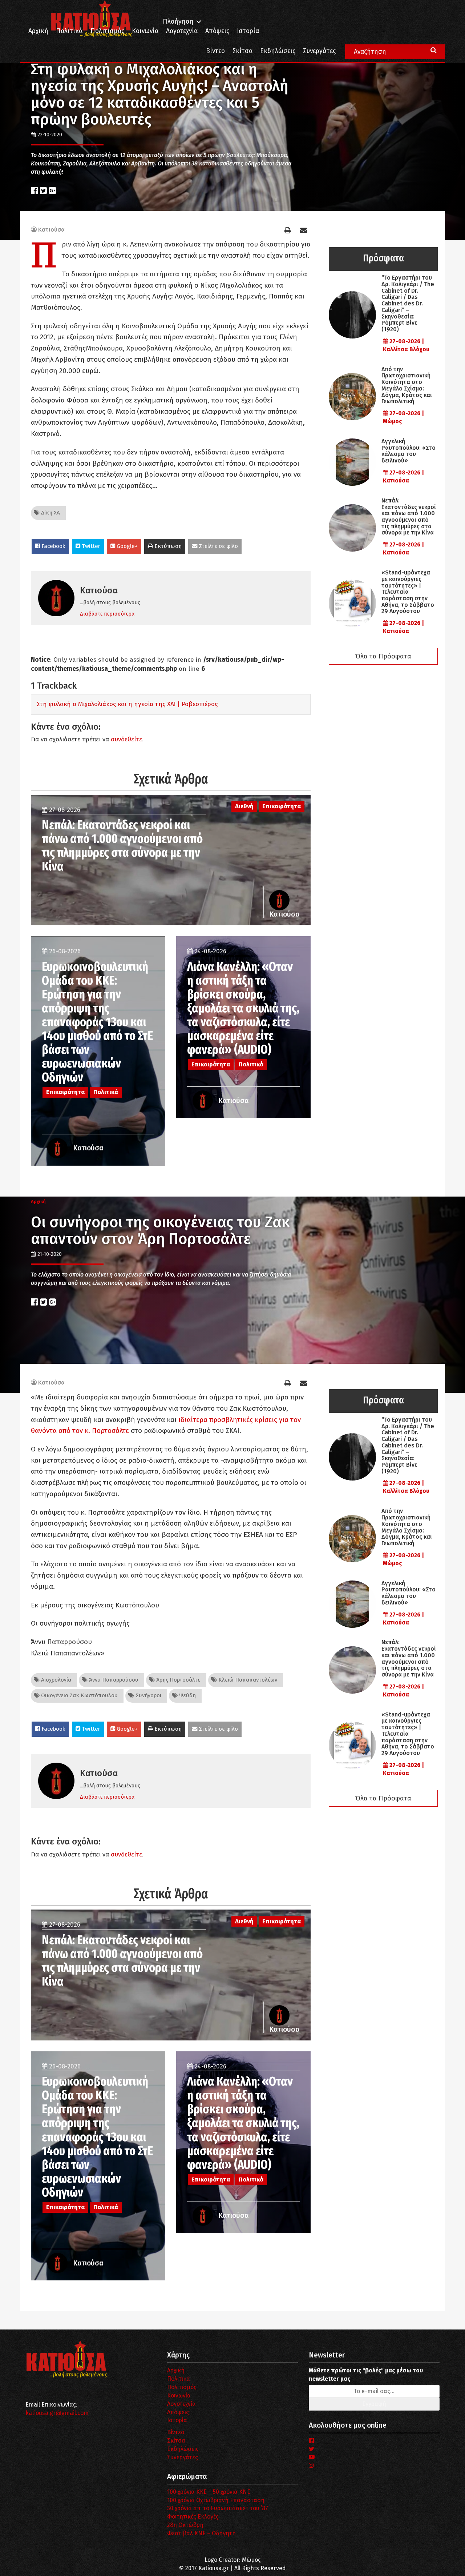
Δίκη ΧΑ (50, 513)
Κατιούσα (51, 230)
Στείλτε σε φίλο (218, 546)
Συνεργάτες (319, 51)
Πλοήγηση (178, 22)
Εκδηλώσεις (278, 51)
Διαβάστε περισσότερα (107, 614)
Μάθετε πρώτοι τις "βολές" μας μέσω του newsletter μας (366, 2375)
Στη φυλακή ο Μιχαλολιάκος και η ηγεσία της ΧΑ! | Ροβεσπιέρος (127, 704)
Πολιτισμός (107, 31)
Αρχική (38, 31)
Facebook (53, 546)
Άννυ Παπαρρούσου (113, 1680)
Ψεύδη (187, 1695)
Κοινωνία (145, 31)
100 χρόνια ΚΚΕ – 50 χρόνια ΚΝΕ (209, 2492)
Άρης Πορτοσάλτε (178, 1680)
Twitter (90, 546)
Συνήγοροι (148, 1695)
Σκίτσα (242, 51)
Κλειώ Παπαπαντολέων (247, 1680)
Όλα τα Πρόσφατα (383, 656)
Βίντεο (215, 51)
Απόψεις (217, 31)
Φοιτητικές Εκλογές (193, 2517)
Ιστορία (248, 31)
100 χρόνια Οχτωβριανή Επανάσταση (216, 2500)
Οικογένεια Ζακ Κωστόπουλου (79, 1695)
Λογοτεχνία (181, 2404)
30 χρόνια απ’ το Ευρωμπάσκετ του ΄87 (218, 2508)
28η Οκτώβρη (185, 2525)
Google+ (126, 546)
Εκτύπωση (167, 546)
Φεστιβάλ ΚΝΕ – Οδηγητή (201, 2533)
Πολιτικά (69, 31)
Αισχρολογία (55, 1680)
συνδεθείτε (126, 739)
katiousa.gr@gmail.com (57, 2413)
